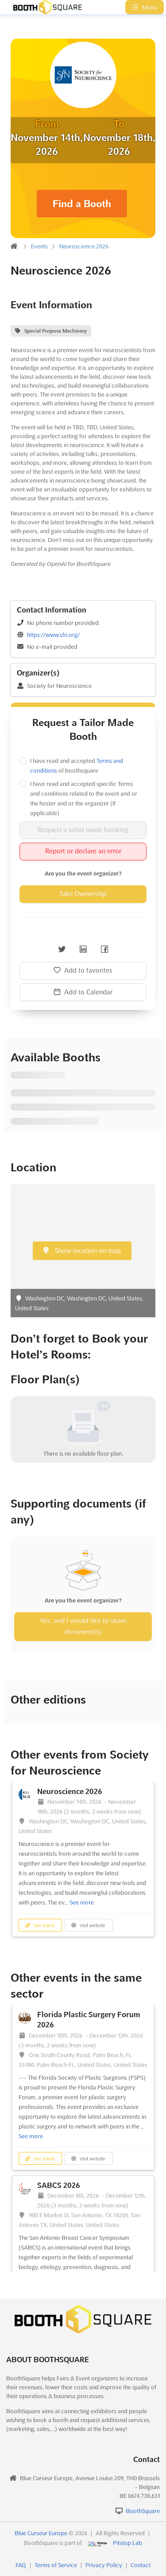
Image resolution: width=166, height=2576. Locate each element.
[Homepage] (43, 7)
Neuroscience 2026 (84, 246)
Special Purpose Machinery (56, 331)
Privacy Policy (104, 2565)
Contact (141, 2565)
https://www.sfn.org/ (53, 635)
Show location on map (87, 1251)
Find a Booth (82, 204)
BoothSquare (143, 2511)
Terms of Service (56, 2565)
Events (39, 246)
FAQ (21, 2565)
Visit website (92, 1926)
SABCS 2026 (59, 2185)
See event (43, 1926)
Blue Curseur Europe (41, 2533)
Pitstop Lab (127, 2543)
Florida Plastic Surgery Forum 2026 (89, 2020)
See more (82, 1902)
